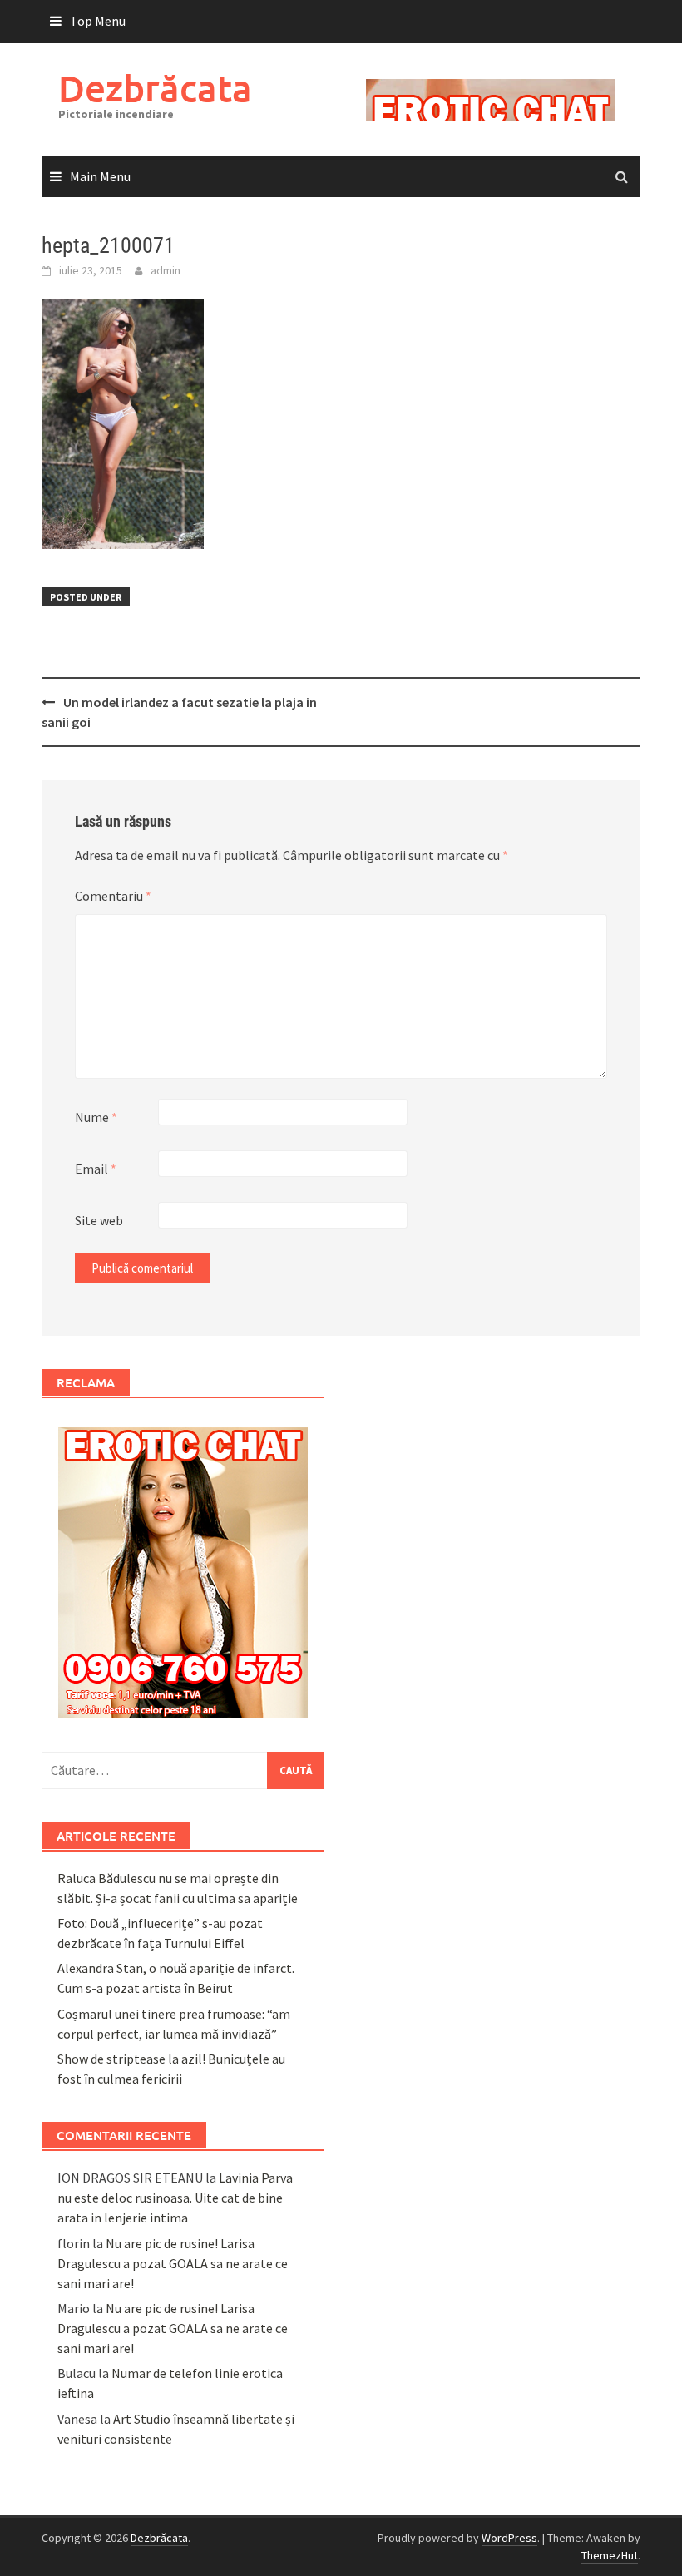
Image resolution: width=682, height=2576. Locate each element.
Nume (96, 1117)
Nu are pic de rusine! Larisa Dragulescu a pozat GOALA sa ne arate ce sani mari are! (173, 2263)
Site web (99, 1220)
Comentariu (113, 896)
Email (96, 1169)
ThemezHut (610, 2555)
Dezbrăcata (155, 88)
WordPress (509, 2538)
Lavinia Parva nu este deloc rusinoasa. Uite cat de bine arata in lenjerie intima (175, 2198)
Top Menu (98, 21)
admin (166, 270)
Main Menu (100, 176)
